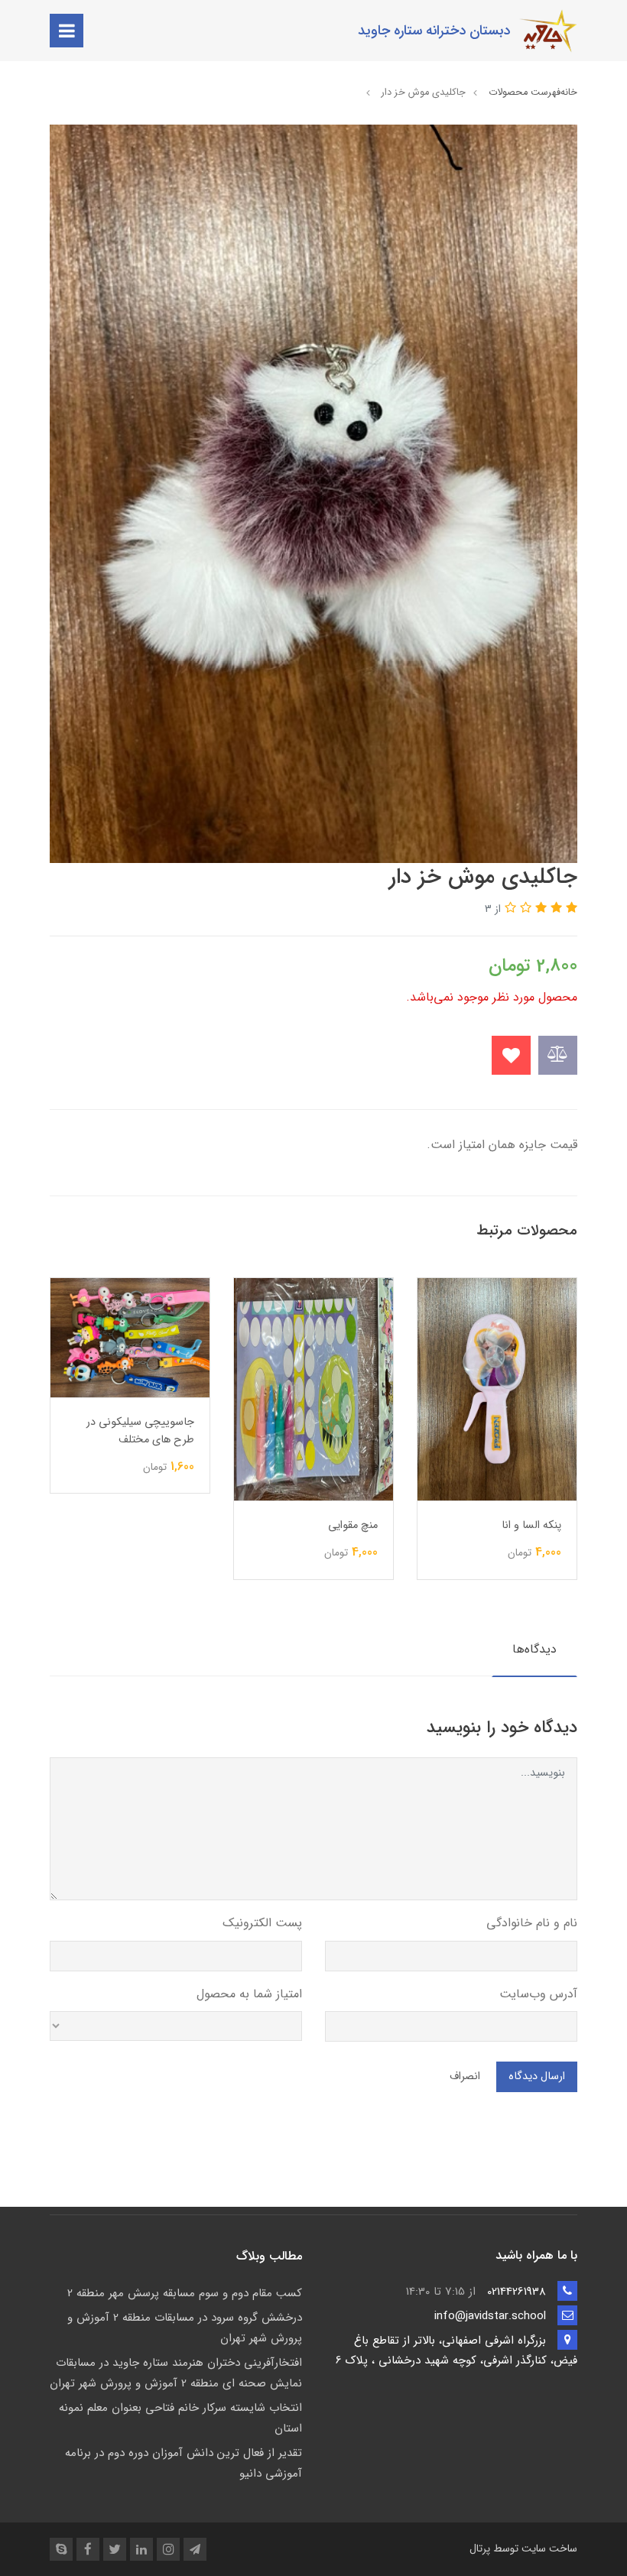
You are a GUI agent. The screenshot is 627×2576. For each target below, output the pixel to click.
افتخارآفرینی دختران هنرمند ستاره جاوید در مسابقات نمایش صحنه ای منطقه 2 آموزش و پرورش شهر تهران (176, 2373)
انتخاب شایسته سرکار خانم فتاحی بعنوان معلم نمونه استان (180, 2418)
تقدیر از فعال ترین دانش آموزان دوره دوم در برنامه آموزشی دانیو (184, 2463)
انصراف (465, 2076)
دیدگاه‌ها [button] (534, 1649)
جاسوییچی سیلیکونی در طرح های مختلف (324, 1431)
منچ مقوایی (536, 1525)
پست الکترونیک (262, 1923)
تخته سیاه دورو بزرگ (148, 1539)
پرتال (480, 2548)
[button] (570, 908)
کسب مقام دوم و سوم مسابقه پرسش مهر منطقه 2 (185, 2293)
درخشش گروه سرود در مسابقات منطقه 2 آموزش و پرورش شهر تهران (185, 2328)
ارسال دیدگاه (537, 2076)
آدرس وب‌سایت (538, 1994)
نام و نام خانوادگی (532, 1923)
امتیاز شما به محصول (249, 1994)
